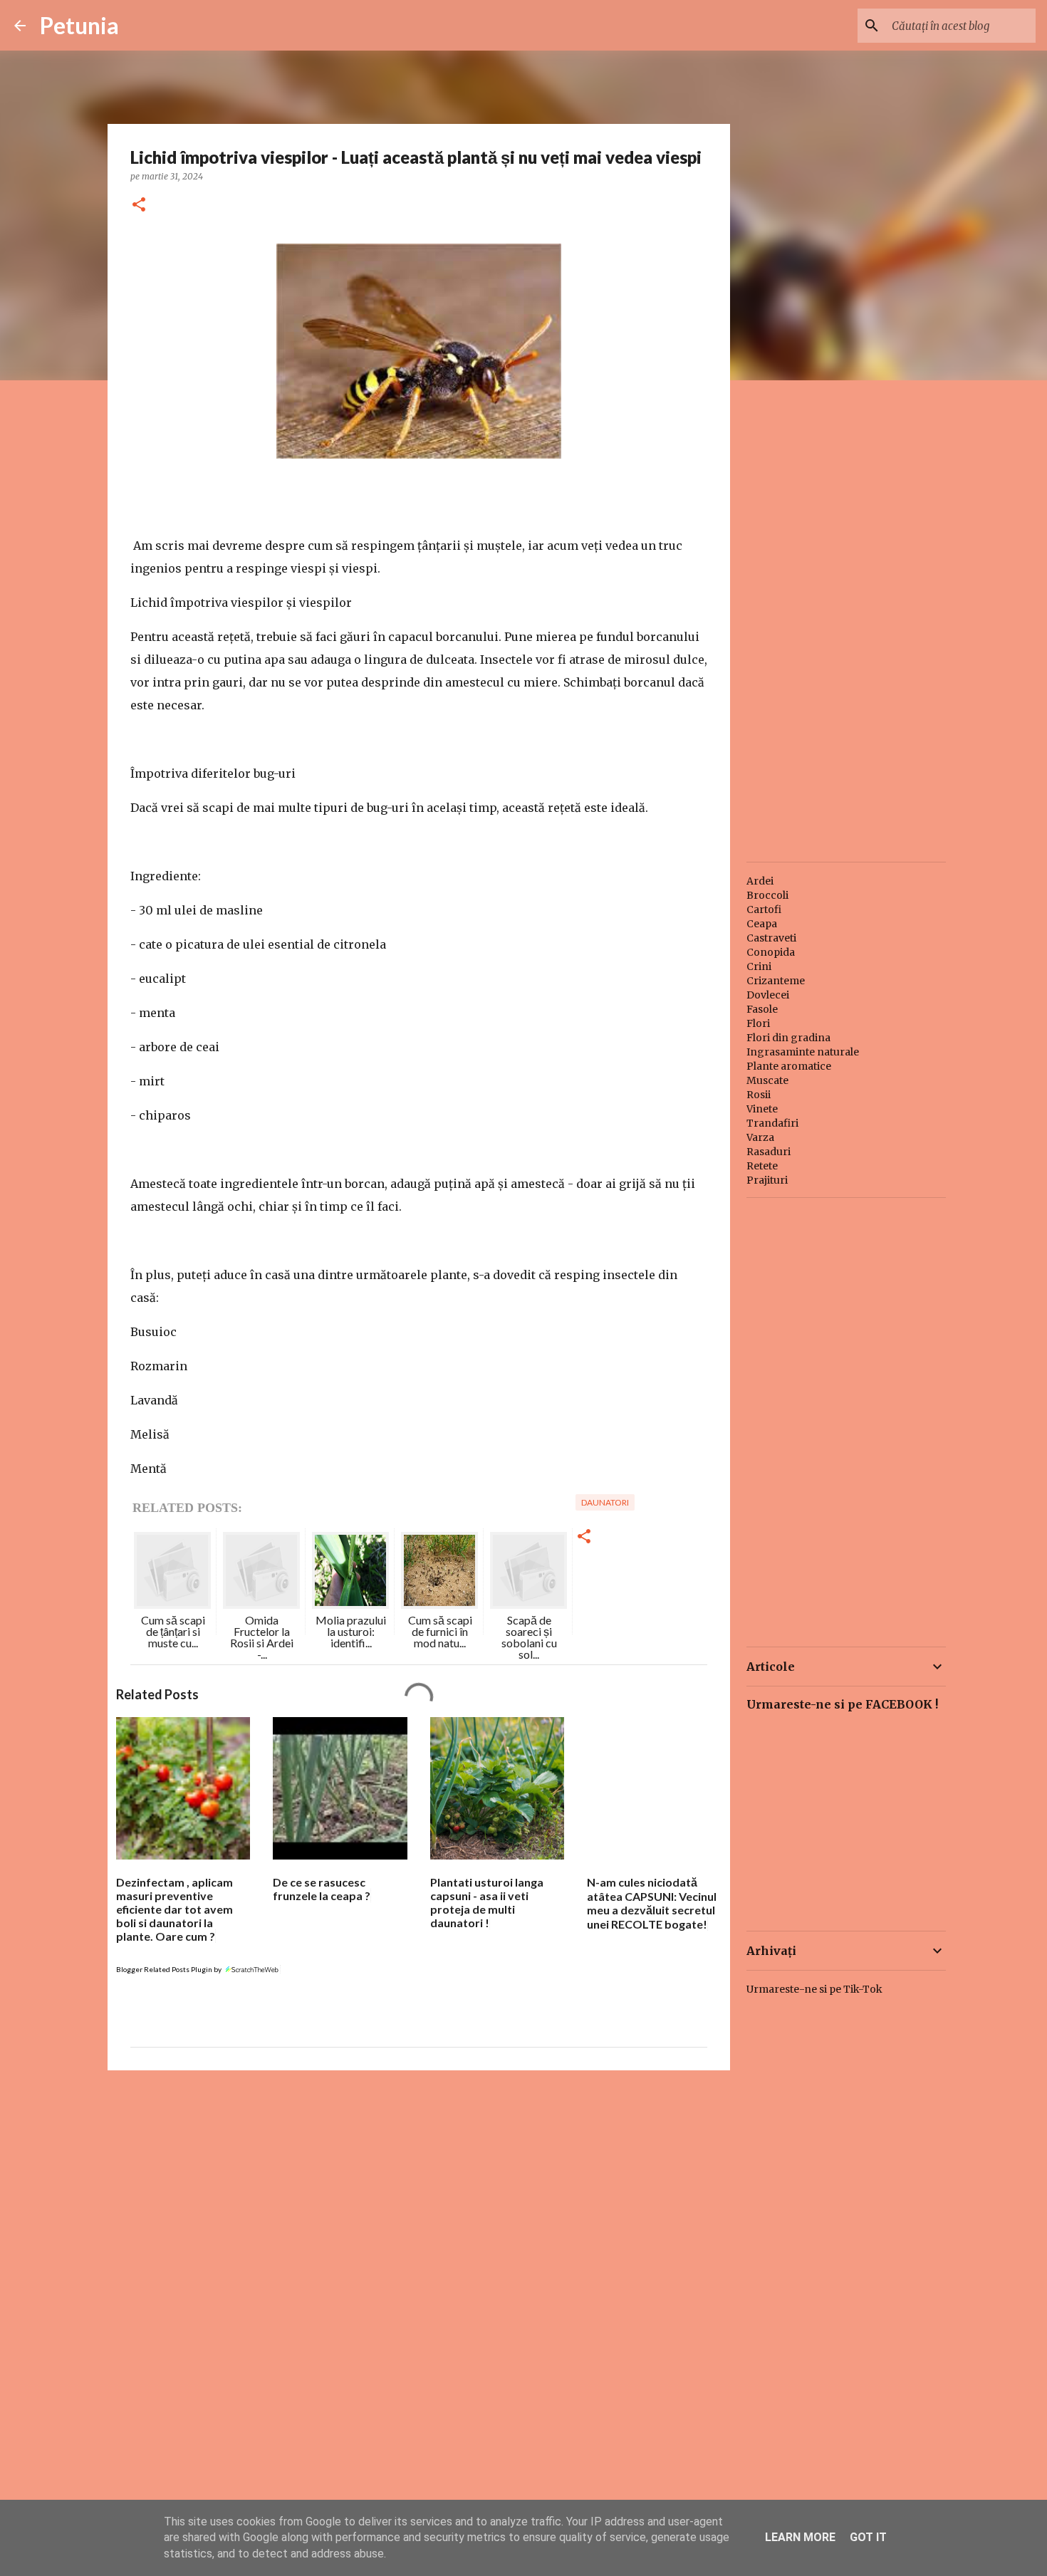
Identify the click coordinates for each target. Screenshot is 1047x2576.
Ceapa (762, 924)
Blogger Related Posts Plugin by (170, 1969)
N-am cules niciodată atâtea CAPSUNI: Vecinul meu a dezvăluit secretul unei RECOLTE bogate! (652, 1903)
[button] (139, 205)
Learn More (800, 2537)
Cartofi (764, 909)
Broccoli (767, 895)
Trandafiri (772, 1123)
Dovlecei (768, 995)
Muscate (767, 1080)
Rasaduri (769, 1152)
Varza (760, 1137)
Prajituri (767, 1180)
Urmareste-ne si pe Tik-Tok (814, 1989)
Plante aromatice (789, 1066)
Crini (759, 966)
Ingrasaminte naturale (803, 1052)
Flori (758, 1023)
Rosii (759, 1095)
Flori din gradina (788, 1038)
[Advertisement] (419, 2191)
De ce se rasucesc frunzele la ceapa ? (322, 1889)
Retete (762, 1166)
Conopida (771, 952)
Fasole (762, 1009)
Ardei (760, 881)
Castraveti (771, 938)
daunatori (605, 1502)
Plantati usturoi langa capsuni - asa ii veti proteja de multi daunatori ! (487, 1902)
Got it (868, 2537)
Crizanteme (776, 981)
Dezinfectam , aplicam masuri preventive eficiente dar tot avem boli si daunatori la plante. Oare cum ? (174, 1909)
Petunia (79, 25)
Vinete (762, 1109)
